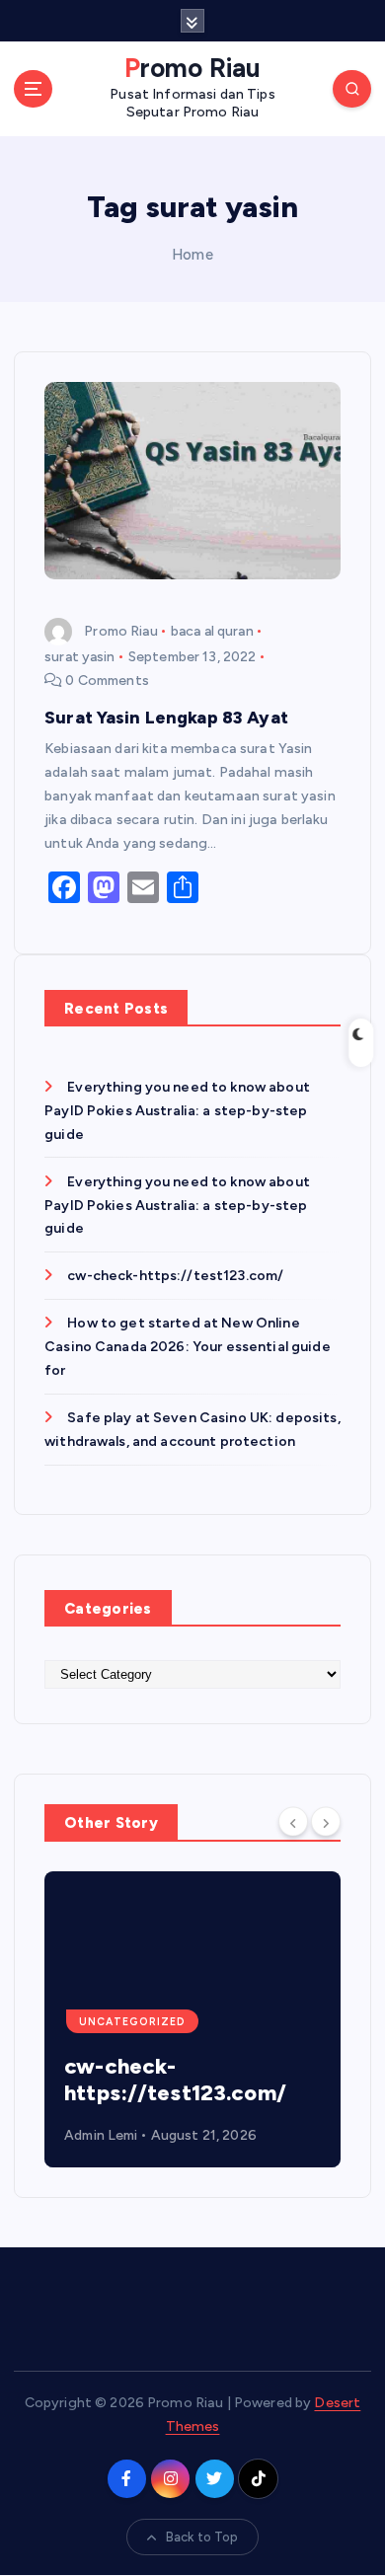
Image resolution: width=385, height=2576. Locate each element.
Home (192, 255)
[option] (192, 2019)
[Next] (326, 1821)
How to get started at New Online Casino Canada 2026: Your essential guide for (188, 1347)
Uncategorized (132, 2022)
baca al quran (212, 631)
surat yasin (80, 657)
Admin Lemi (101, 2135)
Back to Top (202, 2537)
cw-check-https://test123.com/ (175, 1276)
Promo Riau (120, 631)
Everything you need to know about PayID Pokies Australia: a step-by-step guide (177, 1111)
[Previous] (293, 1821)
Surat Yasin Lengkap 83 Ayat (166, 717)
